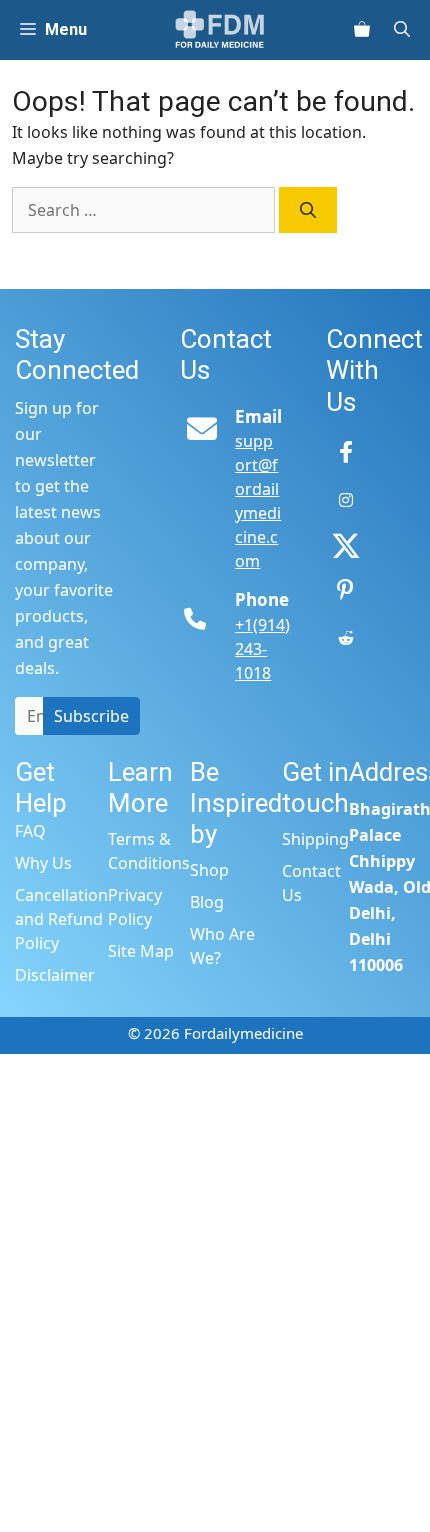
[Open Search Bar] (410, 30)
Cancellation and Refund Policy (61, 919)
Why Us (43, 863)
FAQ (30, 831)
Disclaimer (55, 975)
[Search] (308, 210)
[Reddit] (346, 638)
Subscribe (91, 716)
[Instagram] (346, 500)
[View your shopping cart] (362, 30)
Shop (209, 870)
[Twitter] (346, 546)
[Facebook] (346, 454)
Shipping (315, 839)
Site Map (141, 951)
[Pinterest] (346, 592)
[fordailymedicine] (220, 30)
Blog (207, 902)
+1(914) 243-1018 (262, 649)
